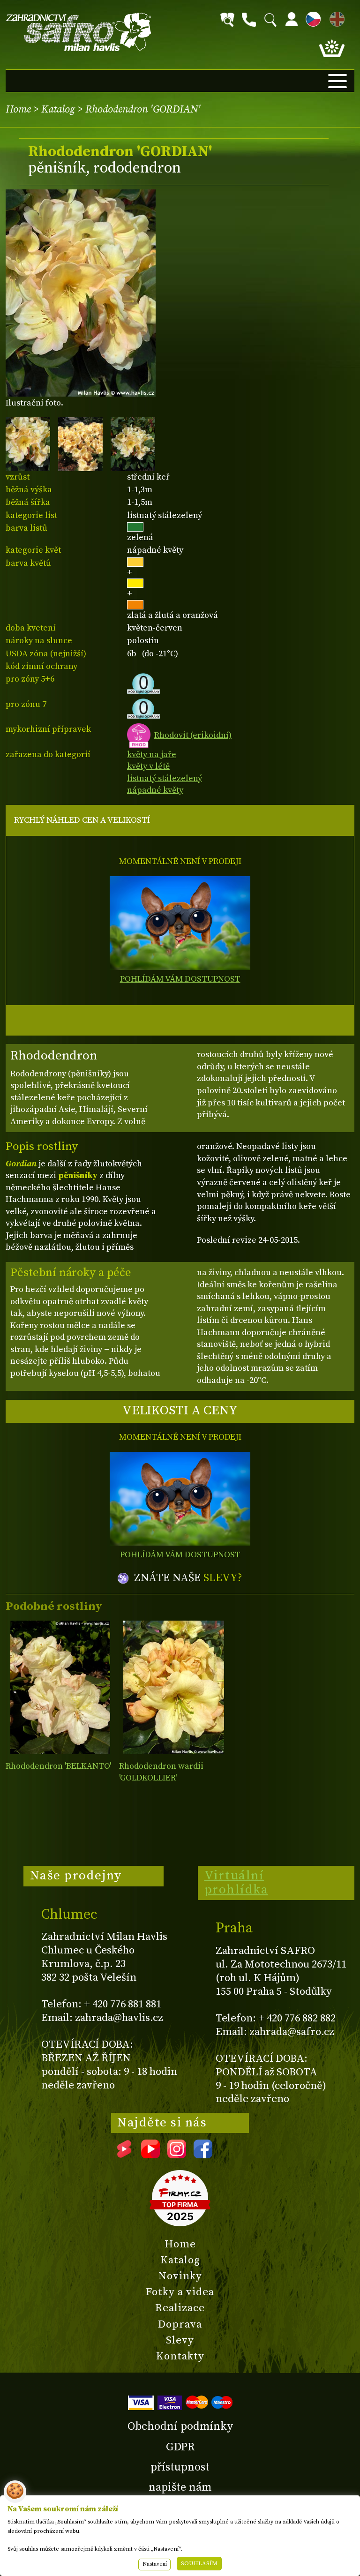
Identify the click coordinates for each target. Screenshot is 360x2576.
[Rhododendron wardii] (174, 1687)
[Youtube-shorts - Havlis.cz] (124, 2155)
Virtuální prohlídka (236, 1883)
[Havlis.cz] (79, 32)
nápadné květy (155, 790)
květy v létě (148, 766)
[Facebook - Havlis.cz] (203, 2155)
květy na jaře (152, 755)
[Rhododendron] (60, 1687)
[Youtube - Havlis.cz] (150, 2155)
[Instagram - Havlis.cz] (177, 2155)
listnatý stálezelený (165, 778)
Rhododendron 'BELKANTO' (58, 1766)
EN (335, 18)
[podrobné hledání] (227, 20)
